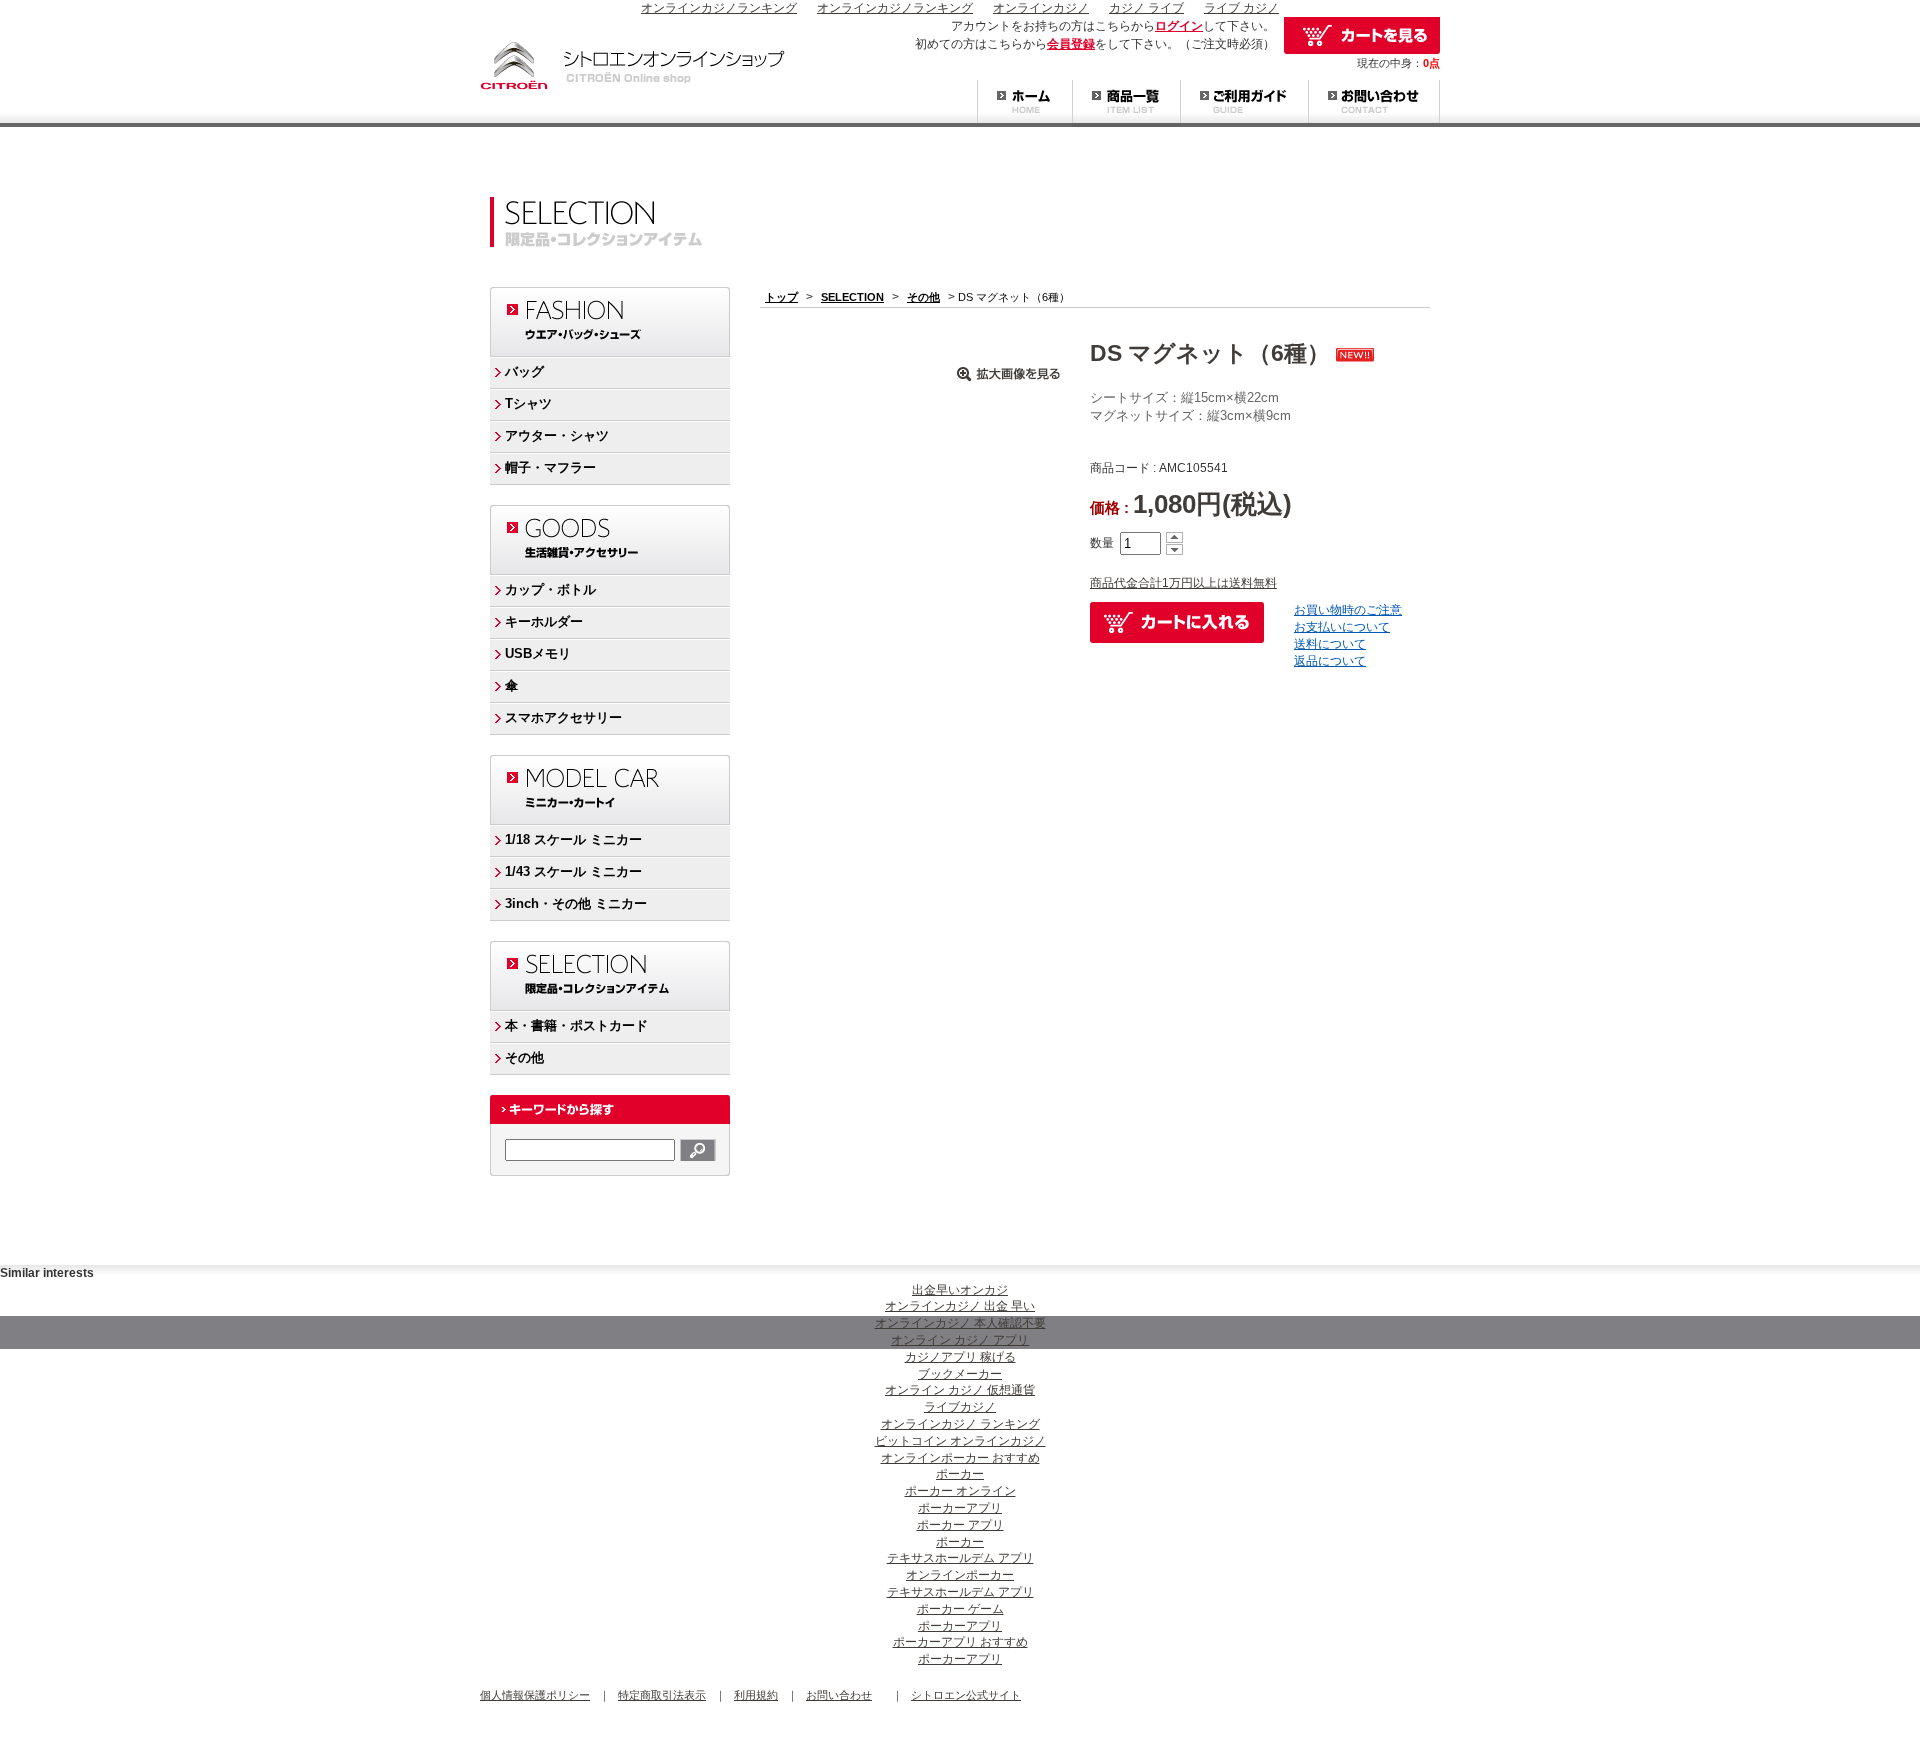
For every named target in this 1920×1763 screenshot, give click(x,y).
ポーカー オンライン (960, 1491)
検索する (698, 1150)
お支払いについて (1342, 627)
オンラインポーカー (960, 1575)
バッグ (524, 371)
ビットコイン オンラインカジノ (960, 1441)
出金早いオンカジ (960, 1290)
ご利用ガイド (1244, 103)
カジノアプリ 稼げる (960, 1357)
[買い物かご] (1362, 35)
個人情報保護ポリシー (535, 1695)
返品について (1330, 661)
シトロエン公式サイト (966, 1695)
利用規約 (756, 1695)
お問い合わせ (1374, 103)
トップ (781, 297)
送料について (1330, 644)
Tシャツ (528, 403)
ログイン (1179, 26)
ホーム (1024, 103)
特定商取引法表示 (662, 1695)
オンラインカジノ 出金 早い (960, 1306)
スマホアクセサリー (563, 717)
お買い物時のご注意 (1348, 610)
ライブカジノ (960, 1407)
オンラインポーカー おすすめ (960, 1458)
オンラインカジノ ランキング (960, 1424)
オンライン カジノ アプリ (960, 1340)
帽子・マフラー (550, 467)
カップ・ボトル (550, 589)
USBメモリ (538, 653)
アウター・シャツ (557, 435)
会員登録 (1071, 44)
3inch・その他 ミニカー (576, 903)
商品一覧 (1126, 103)
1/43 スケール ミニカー (573, 871)
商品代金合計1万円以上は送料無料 (1183, 583)
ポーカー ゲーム (960, 1609)
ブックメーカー (960, 1374)
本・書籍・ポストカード (576, 1025)
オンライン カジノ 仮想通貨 (960, 1390)
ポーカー (960, 1474)
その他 (524, 1057)
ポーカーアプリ (960, 1508)
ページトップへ (1400, 1240)
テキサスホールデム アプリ (960, 1558)
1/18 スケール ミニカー (573, 839)
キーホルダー (544, 621)
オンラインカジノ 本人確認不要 (960, 1323)
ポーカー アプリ (960, 1525)
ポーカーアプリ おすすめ (960, 1642)
